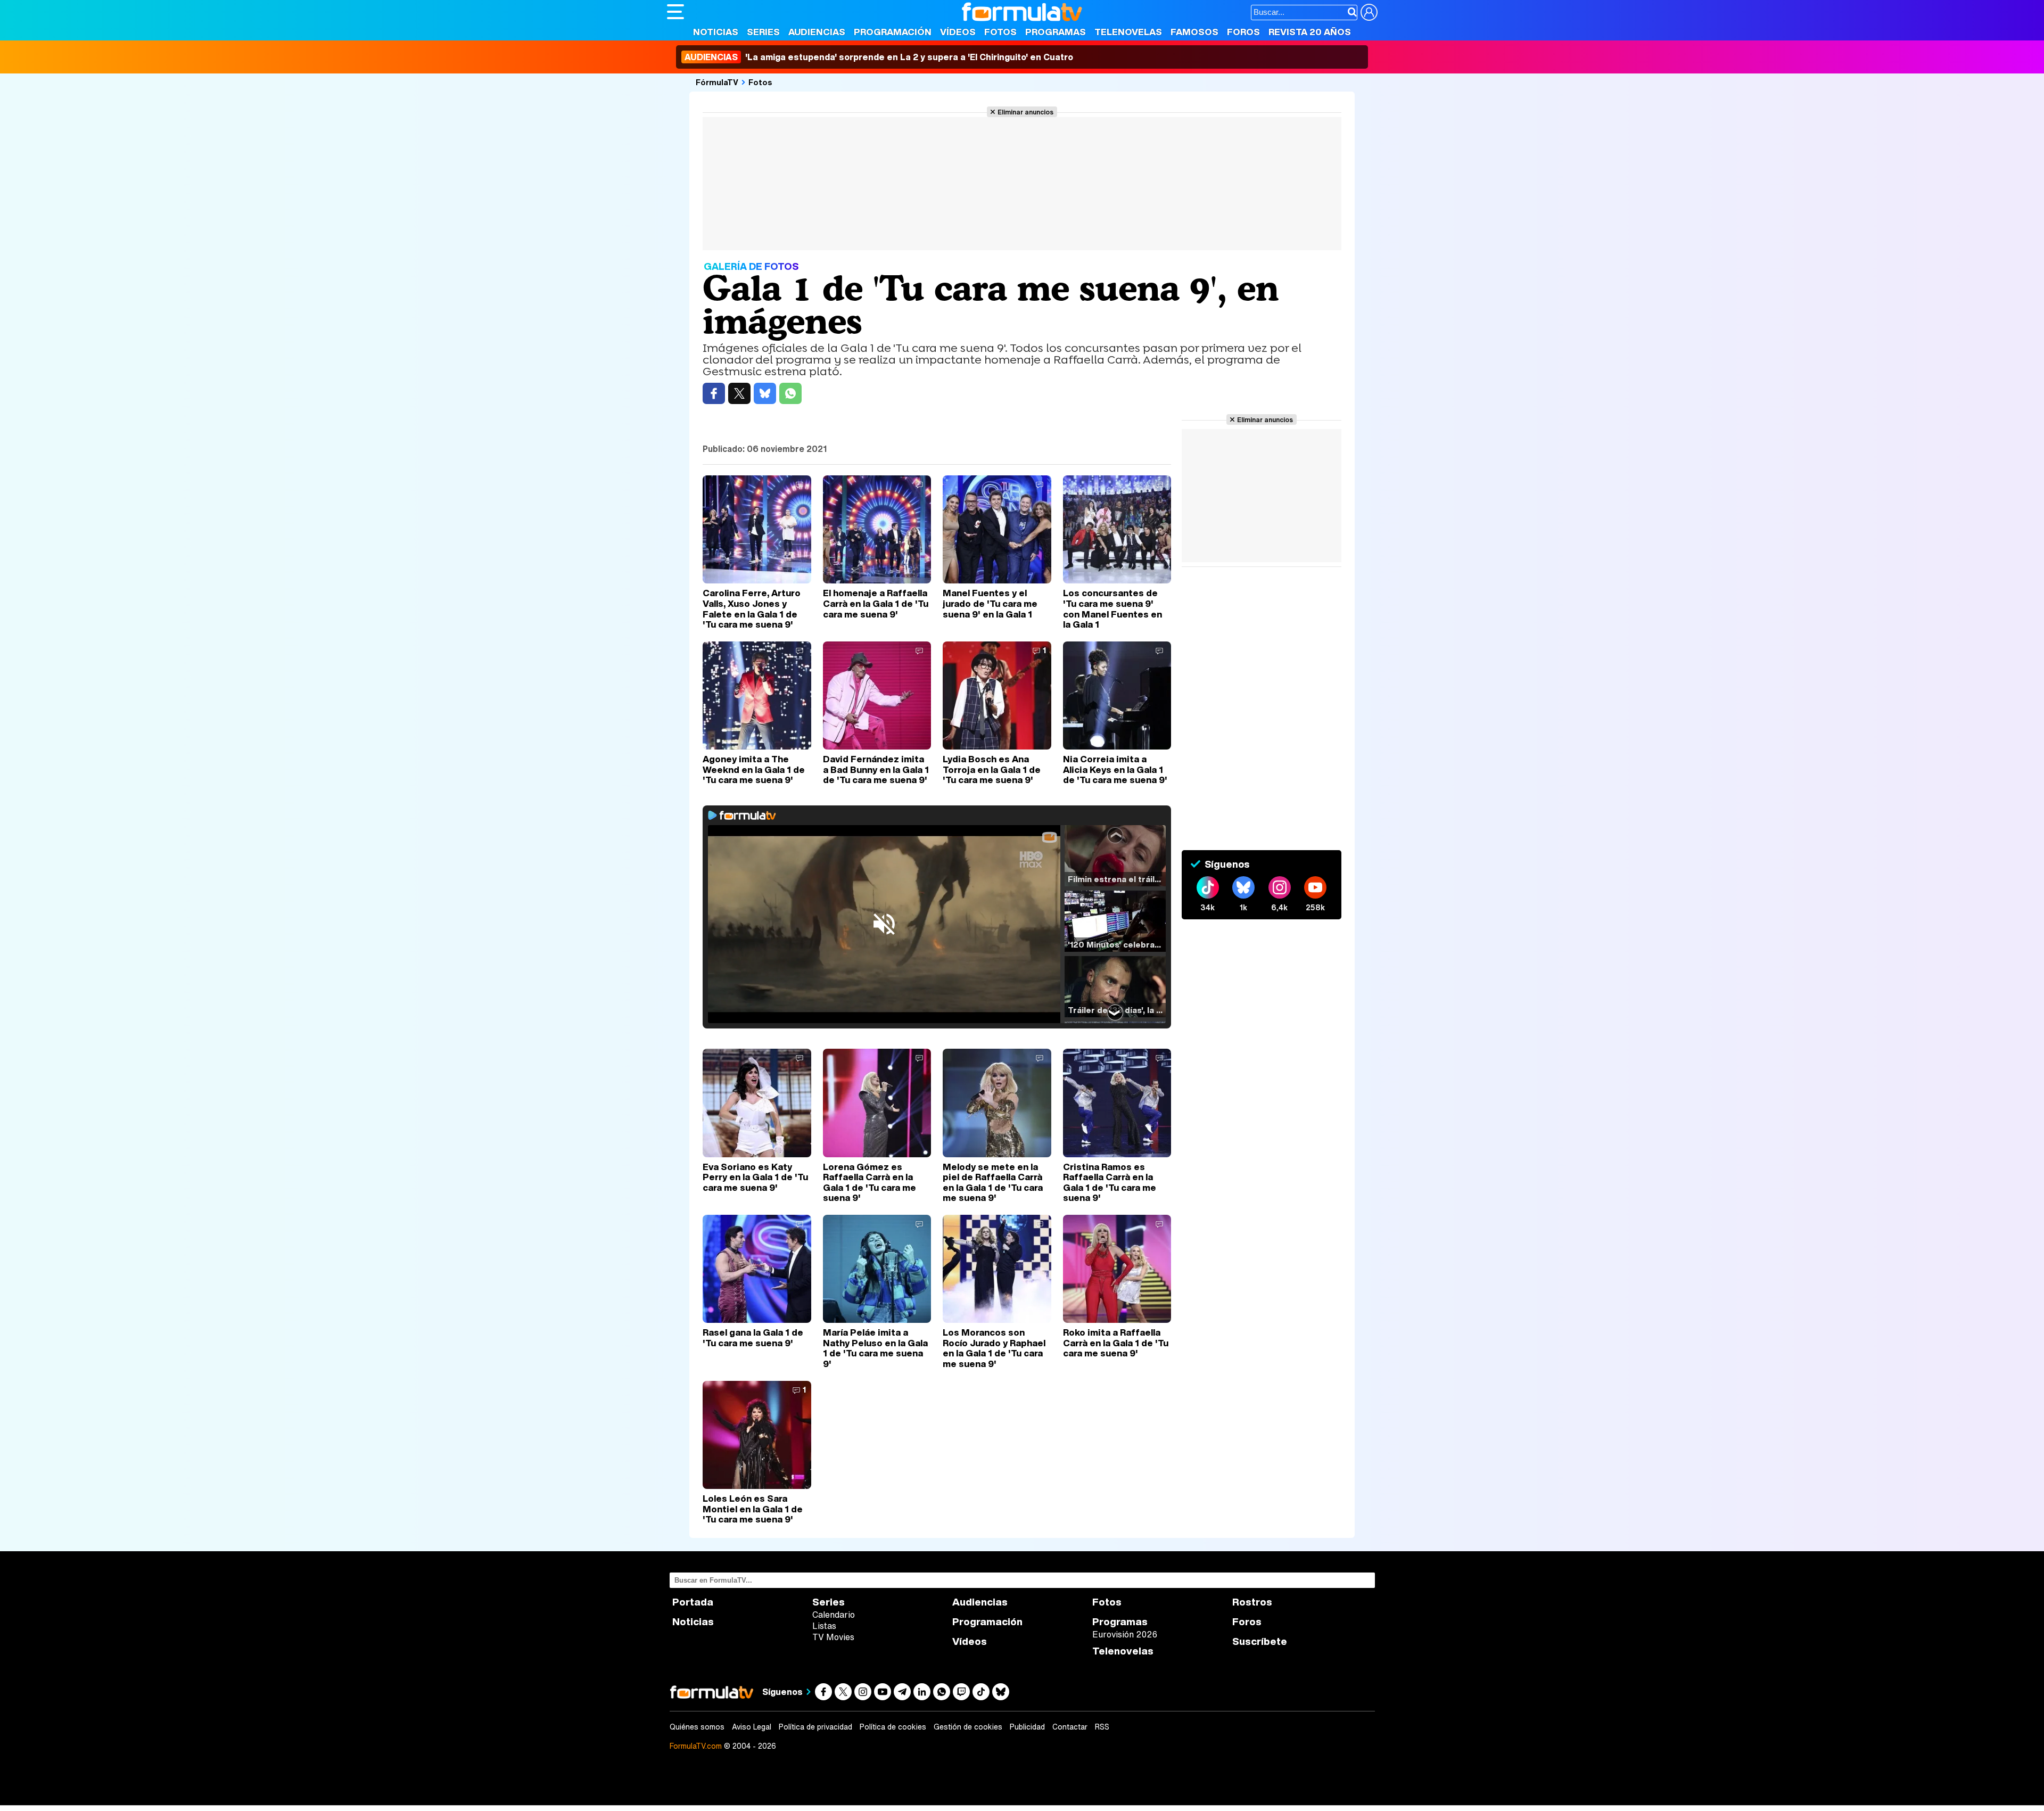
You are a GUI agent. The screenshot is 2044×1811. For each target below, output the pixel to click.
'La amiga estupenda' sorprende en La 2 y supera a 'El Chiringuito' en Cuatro (879, 57)
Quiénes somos (697, 1727)
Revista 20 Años (1310, 32)
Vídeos (958, 32)
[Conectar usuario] (1369, 12)
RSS (1102, 1727)
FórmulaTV (717, 82)
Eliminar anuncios (1025, 112)
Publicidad (1027, 1727)
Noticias (716, 32)
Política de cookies (893, 1727)
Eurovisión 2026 (1125, 1634)
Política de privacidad (815, 1727)
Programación (893, 32)
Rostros (1252, 1602)
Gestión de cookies (968, 1727)
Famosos (1194, 32)
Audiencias (817, 32)
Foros (1243, 32)
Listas (824, 1626)
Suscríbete (1260, 1641)
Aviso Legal (752, 1727)
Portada (693, 1602)
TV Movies (833, 1637)
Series (763, 32)
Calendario (834, 1615)
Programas (1056, 32)
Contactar (1070, 1727)
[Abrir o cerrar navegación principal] (675, 12)
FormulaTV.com (696, 1746)
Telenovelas (1128, 32)
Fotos (1000, 32)
